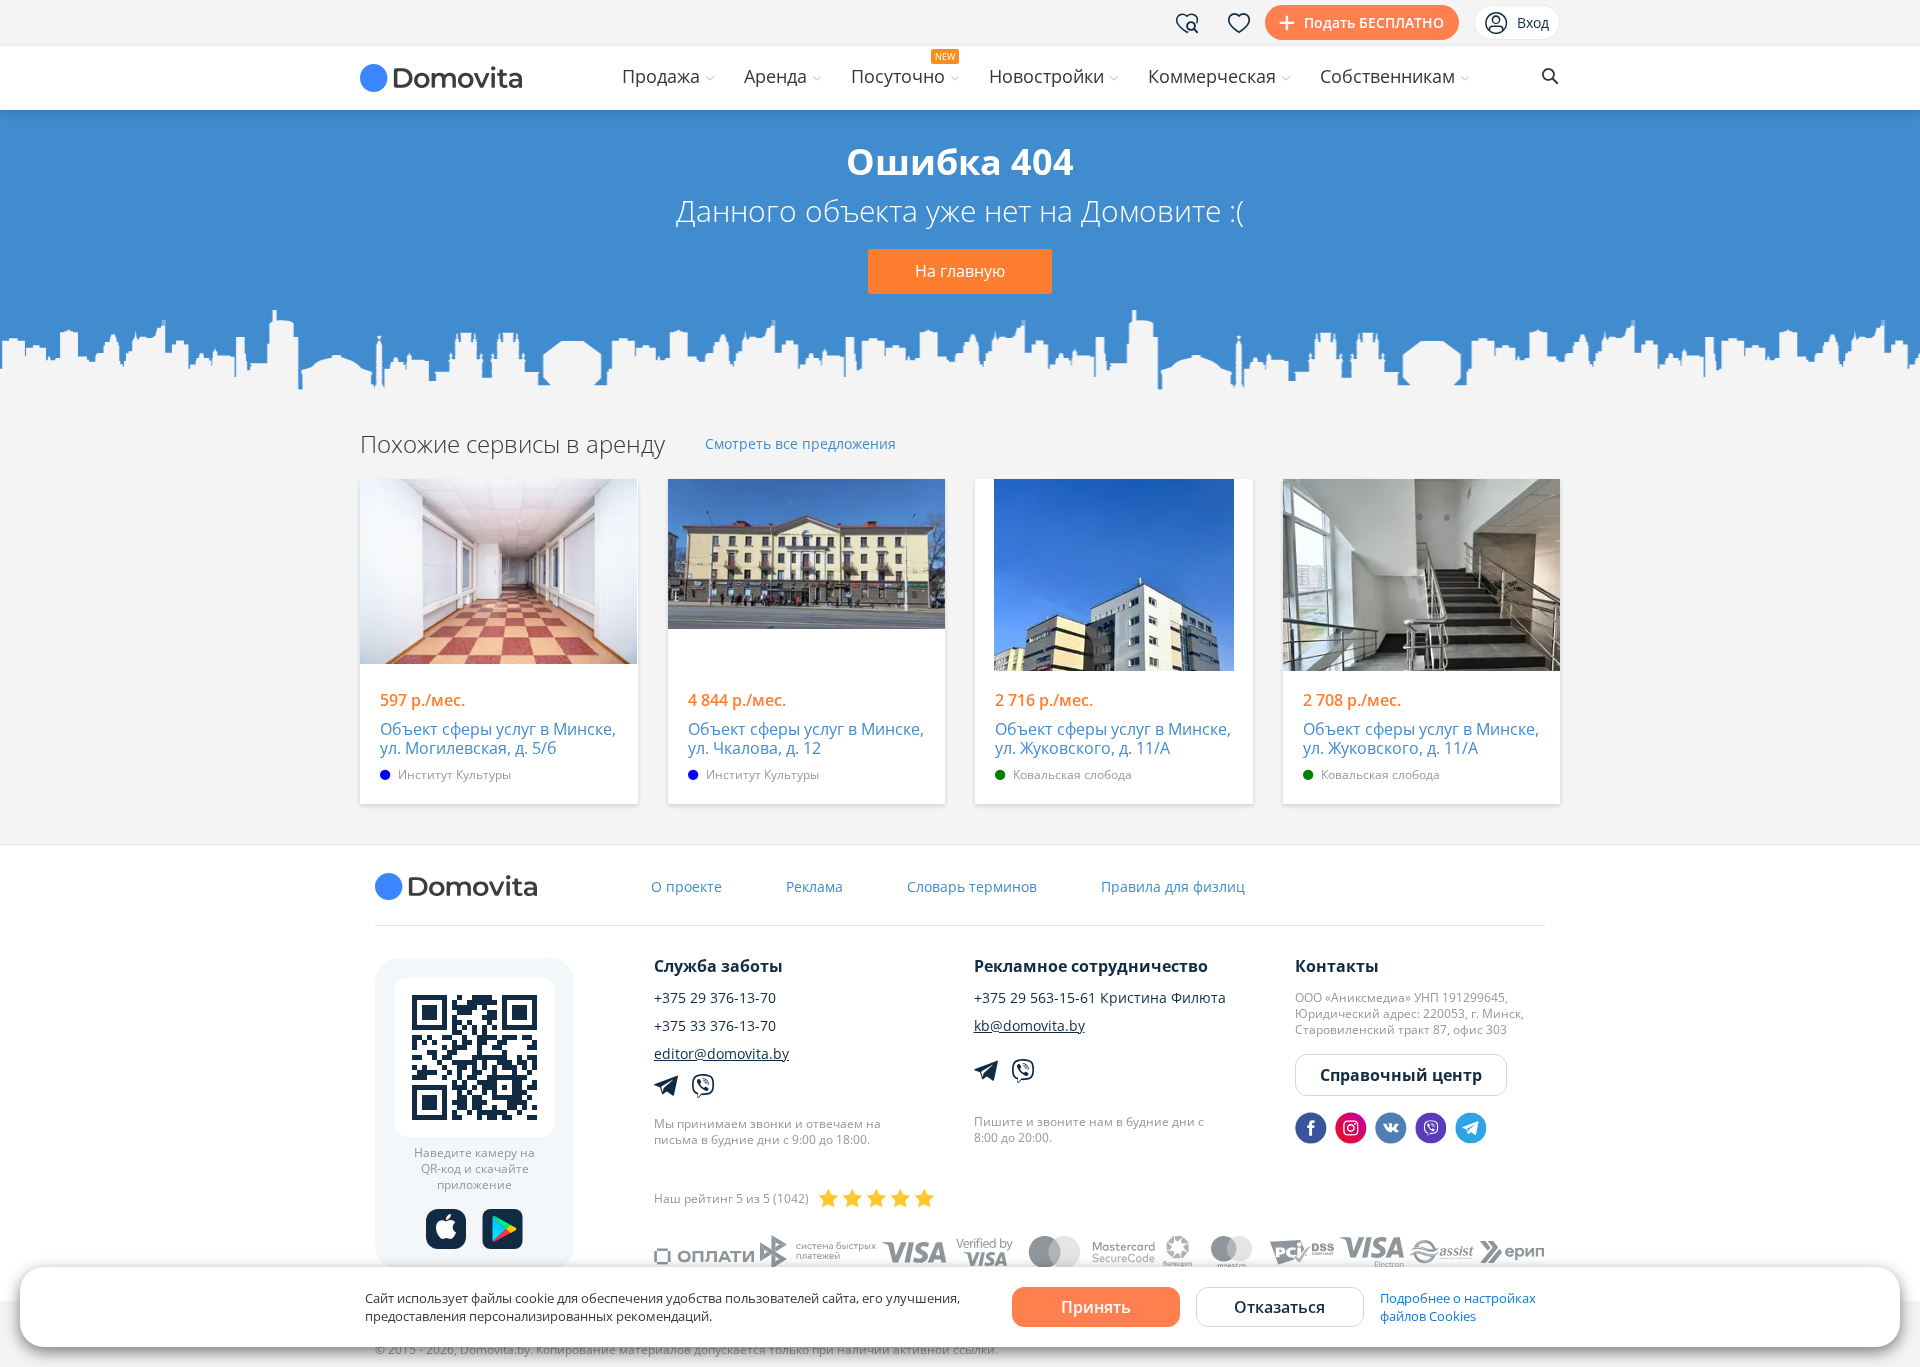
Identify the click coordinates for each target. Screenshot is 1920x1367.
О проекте (686, 886)
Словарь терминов (972, 886)
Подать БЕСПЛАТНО (1374, 22)
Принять (1096, 1307)
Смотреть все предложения (800, 444)
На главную (960, 271)
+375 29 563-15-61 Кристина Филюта (1100, 998)
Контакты (1337, 966)
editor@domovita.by (721, 1054)
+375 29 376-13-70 (715, 998)
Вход (1533, 22)
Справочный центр (1401, 1075)
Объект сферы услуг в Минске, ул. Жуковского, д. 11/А (1113, 739)
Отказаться (1279, 1307)
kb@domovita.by (1029, 1026)
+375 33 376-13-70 (715, 1026)
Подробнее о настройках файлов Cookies (1458, 1307)
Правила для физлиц (1173, 886)
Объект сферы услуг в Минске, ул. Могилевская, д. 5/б (498, 739)
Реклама (814, 886)
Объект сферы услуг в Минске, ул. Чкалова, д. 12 (806, 739)
